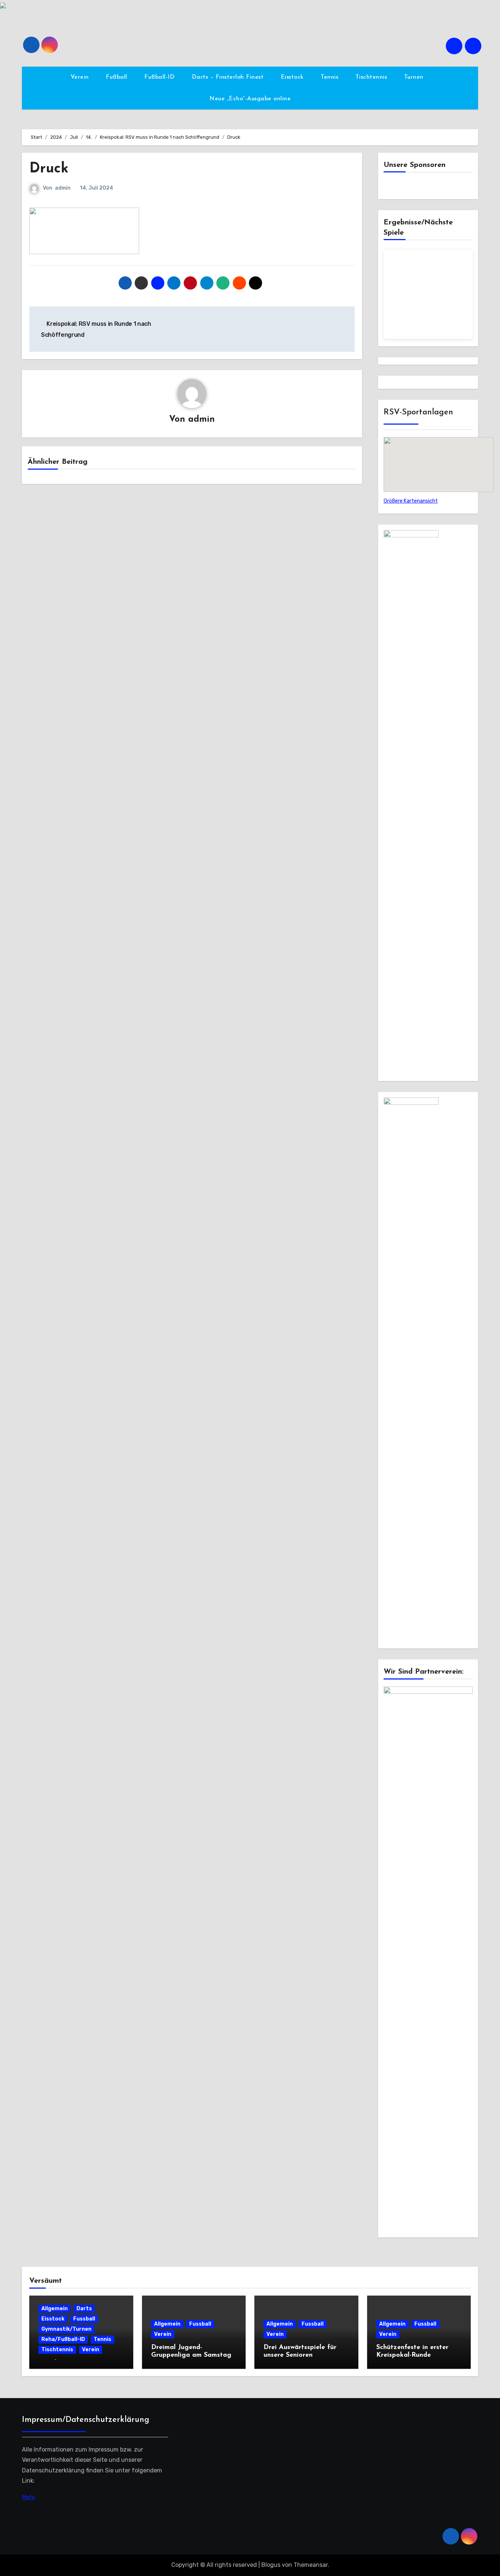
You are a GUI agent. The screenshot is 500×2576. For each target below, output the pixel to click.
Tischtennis (372, 77)
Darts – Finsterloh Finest (229, 77)
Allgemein (55, 2309)
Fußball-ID (161, 77)
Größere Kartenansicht (411, 501)
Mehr (29, 2497)
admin (63, 188)
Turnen (415, 77)
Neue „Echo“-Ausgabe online (250, 99)
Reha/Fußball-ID (63, 2339)
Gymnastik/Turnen (66, 2329)
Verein (81, 77)
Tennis (331, 77)
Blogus (271, 2565)
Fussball (84, 2319)
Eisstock (293, 77)
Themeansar (311, 2565)
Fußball (117, 77)
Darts (84, 2309)
